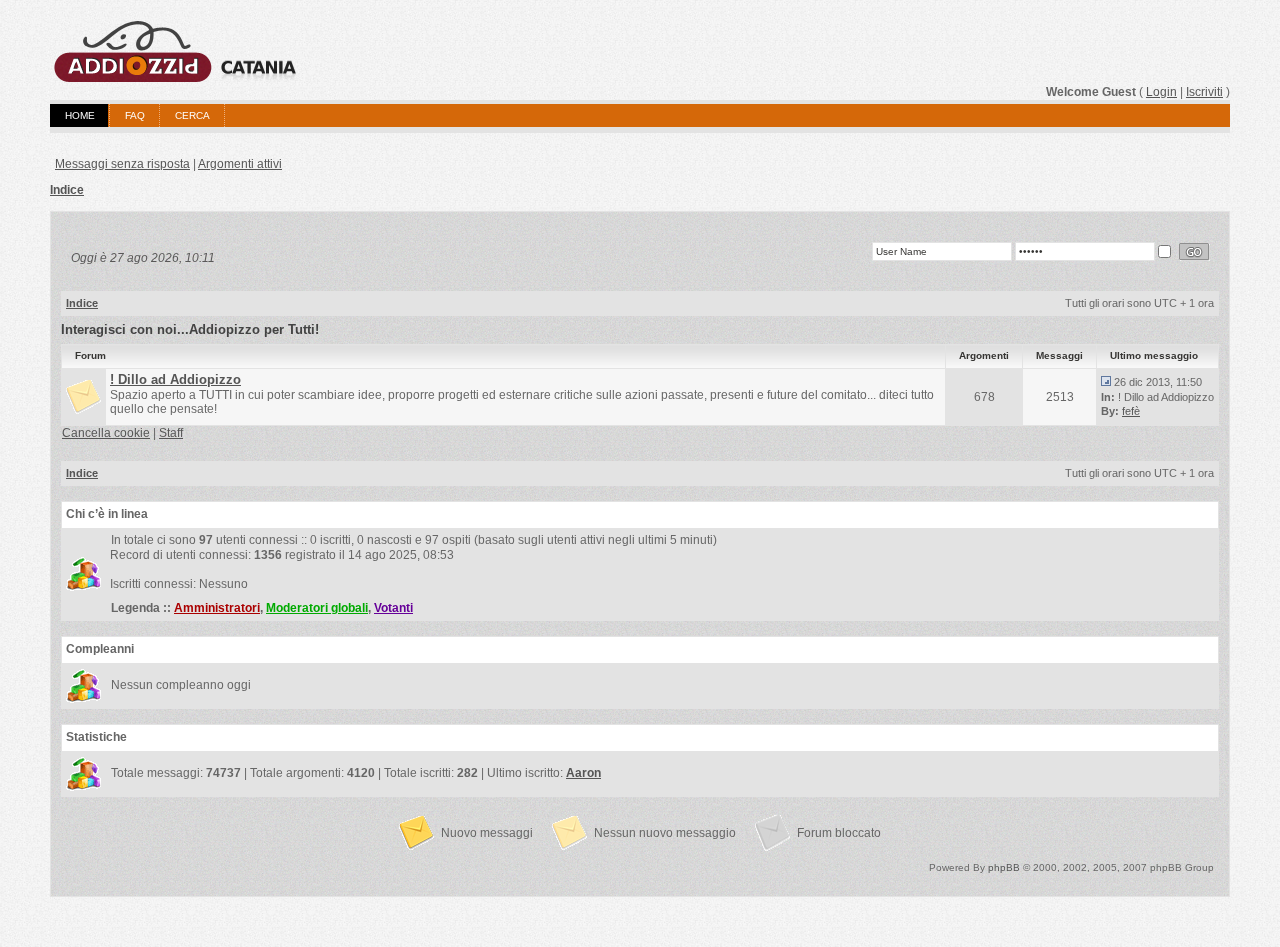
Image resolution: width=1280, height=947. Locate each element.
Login (1161, 92)
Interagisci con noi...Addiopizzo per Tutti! (190, 329)
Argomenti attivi (240, 164)
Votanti (393, 608)
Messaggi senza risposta (122, 164)
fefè (1131, 411)
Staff (171, 433)
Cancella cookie (106, 433)
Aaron (583, 773)
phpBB (1004, 867)
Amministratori (217, 608)
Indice (67, 190)
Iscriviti (1204, 92)
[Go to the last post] (1106, 382)
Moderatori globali (317, 608)
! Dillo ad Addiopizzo (175, 379)
